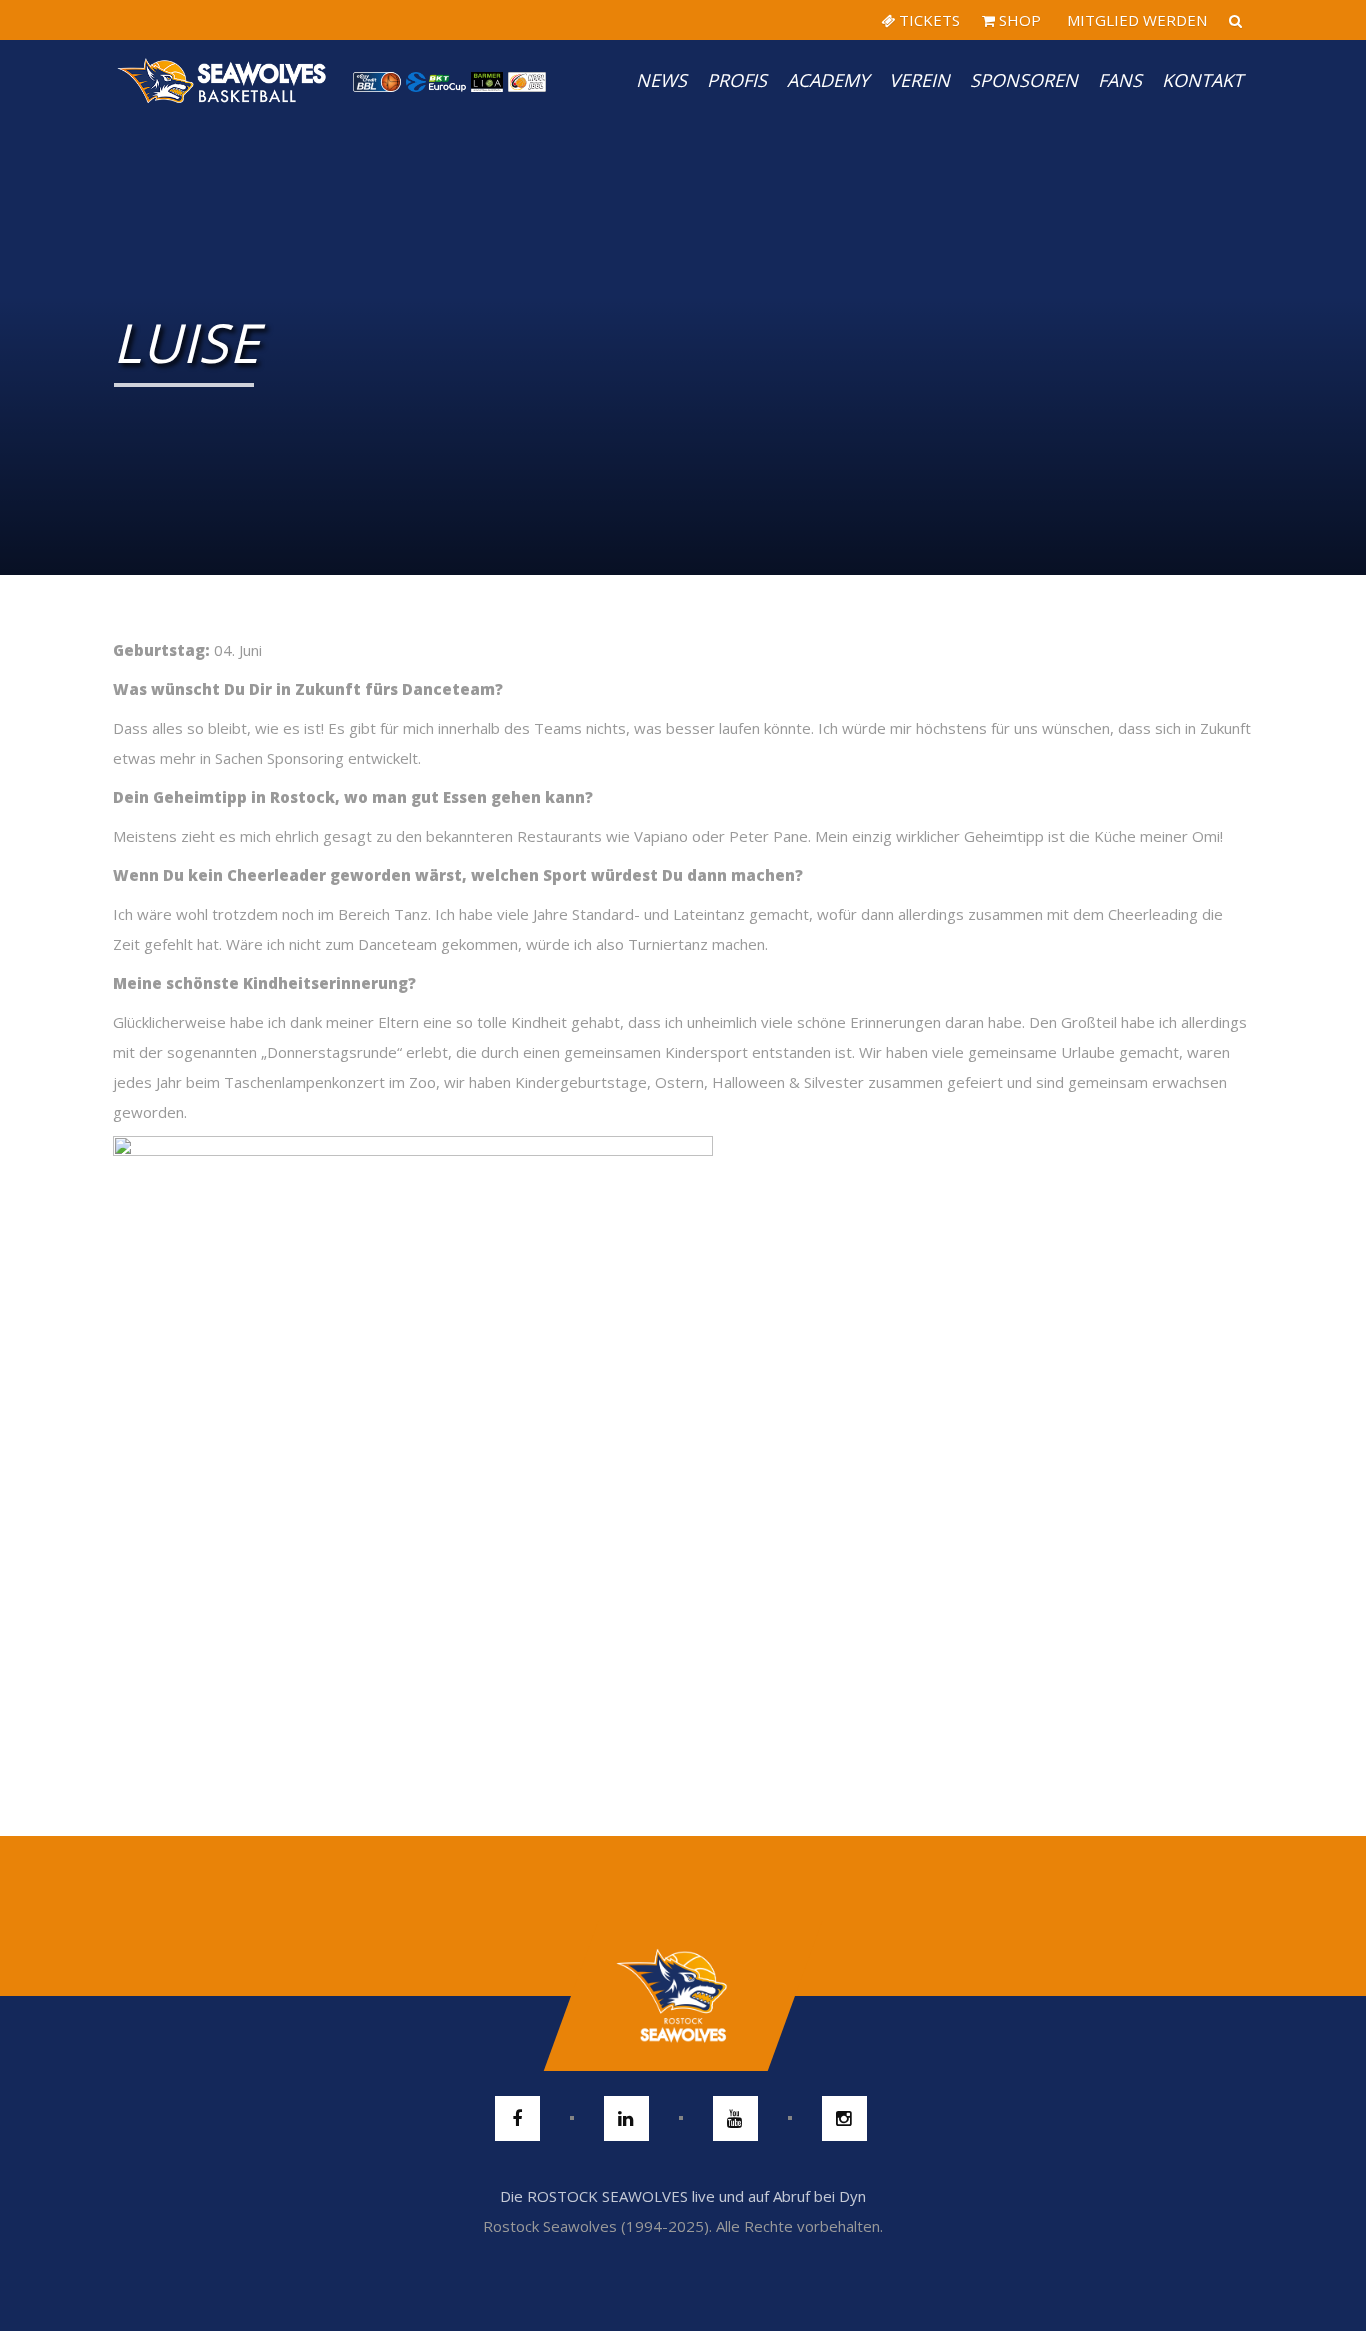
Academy (828, 80)
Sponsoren (1024, 80)
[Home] (223, 80)
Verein (919, 80)
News (661, 80)
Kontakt (1202, 80)
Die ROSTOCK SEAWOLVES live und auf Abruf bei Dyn (683, 2196)
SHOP (1018, 20)
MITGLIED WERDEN (1135, 20)
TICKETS (927, 20)
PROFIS (737, 80)
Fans (1120, 80)
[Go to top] (682, 1996)
